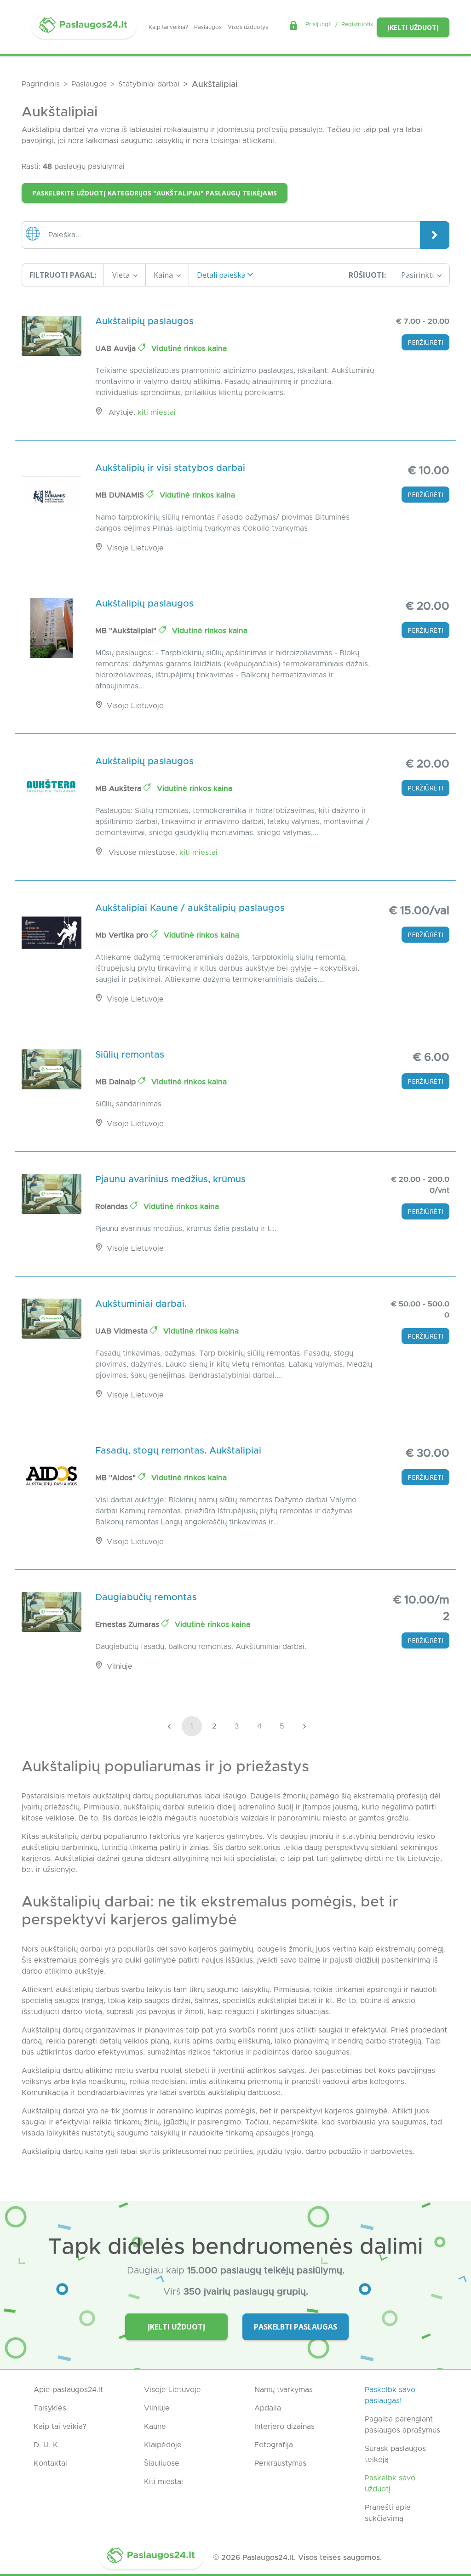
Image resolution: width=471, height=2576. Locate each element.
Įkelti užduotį (413, 27)
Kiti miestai (157, 412)
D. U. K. (47, 2445)
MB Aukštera (119, 789)
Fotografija (274, 2445)
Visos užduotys (248, 27)
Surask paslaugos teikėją (395, 2454)
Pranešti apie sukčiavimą (388, 2513)
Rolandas (113, 1207)
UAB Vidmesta (123, 1331)
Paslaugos (208, 27)
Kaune (155, 2427)
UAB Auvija (117, 349)
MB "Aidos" (117, 1478)
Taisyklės (50, 2408)
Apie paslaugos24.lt (68, 2390)
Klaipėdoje (163, 2445)
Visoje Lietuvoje (172, 2390)
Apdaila (268, 2408)
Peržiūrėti (425, 342)
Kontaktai (50, 2463)
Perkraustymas (280, 2463)
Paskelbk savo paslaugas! (390, 2395)
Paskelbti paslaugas (296, 2327)
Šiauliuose (162, 2463)
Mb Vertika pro (123, 935)
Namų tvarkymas (284, 2390)
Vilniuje (157, 2408)
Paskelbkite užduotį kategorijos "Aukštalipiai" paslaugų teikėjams (155, 193)
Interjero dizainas (284, 2427)
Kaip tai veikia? (168, 27)
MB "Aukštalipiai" (127, 631)
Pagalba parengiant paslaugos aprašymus (402, 2425)
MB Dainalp (117, 1082)
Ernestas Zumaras (128, 1625)
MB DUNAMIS (121, 495)
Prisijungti (319, 24)
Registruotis (357, 24)
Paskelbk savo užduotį (390, 2484)
